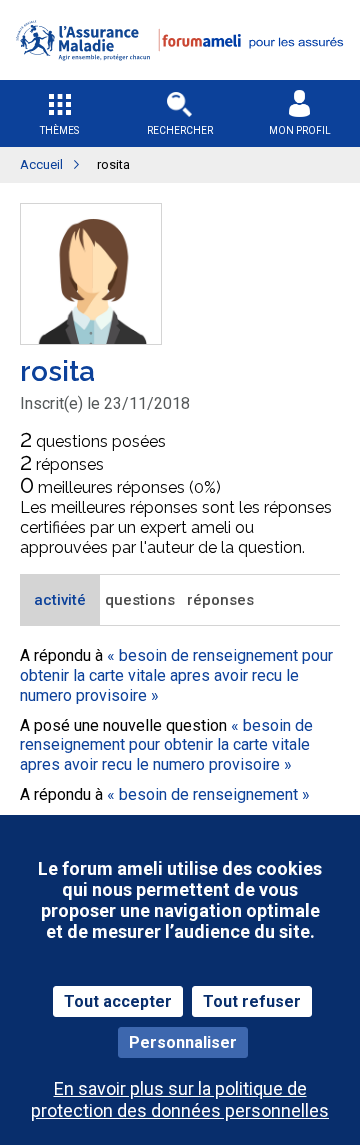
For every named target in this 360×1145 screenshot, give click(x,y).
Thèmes (59, 130)
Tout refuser (252, 1001)
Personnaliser (183, 1042)
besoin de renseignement (208, 794)
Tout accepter (118, 1001)
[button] (180, 73)
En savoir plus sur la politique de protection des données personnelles (180, 1099)
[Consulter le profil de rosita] (91, 338)
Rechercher (180, 130)
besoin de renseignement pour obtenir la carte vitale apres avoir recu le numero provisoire (176, 675)
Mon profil (300, 130)
